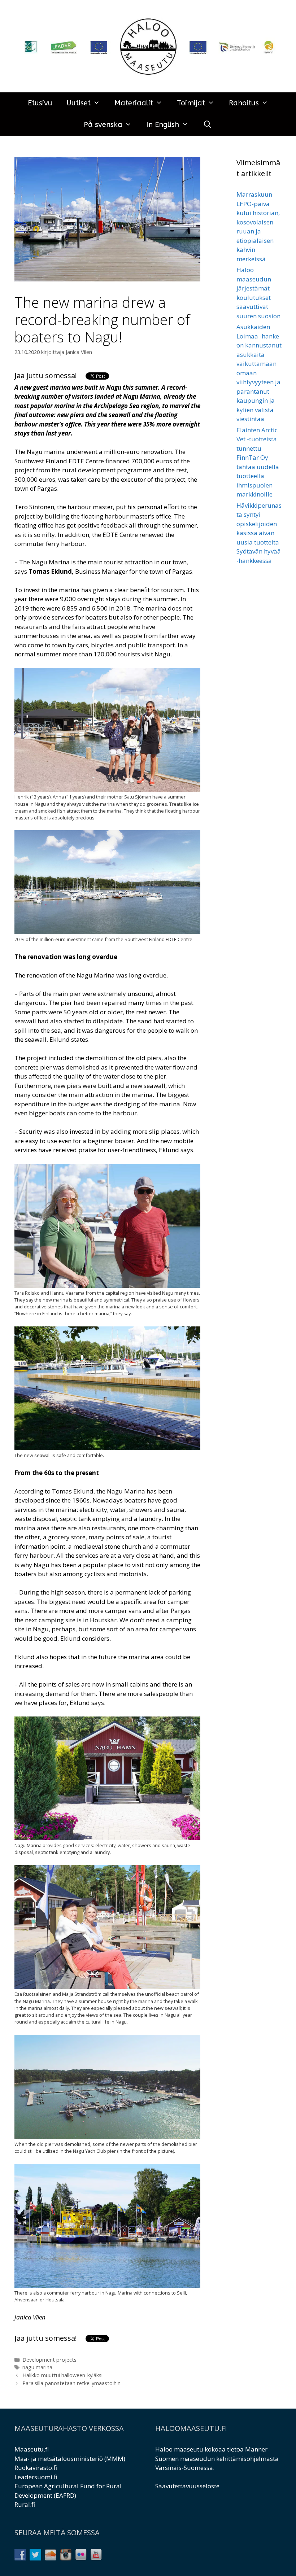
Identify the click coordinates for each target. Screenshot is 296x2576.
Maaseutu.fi (32, 2449)
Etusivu (40, 103)
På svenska (103, 125)
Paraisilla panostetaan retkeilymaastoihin (71, 2383)
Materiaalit (134, 103)
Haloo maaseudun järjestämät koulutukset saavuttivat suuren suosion (258, 293)
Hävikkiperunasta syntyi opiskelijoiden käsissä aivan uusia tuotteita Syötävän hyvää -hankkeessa (259, 533)
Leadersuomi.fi (36, 2477)
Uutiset (79, 103)
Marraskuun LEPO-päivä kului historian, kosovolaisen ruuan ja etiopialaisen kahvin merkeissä (258, 227)
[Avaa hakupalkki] (208, 125)
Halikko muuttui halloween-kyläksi (62, 2375)
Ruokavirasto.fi (36, 2468)
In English (163, 125)
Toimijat (191, 103)
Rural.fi (25, 2504)
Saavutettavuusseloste (187, 2486)
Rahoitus (244, 103)
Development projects (49, 2360)
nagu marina (37, 2367)
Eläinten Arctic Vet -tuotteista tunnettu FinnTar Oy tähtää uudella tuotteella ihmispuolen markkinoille (258, 462)
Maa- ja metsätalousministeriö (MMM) (70, 2459)
